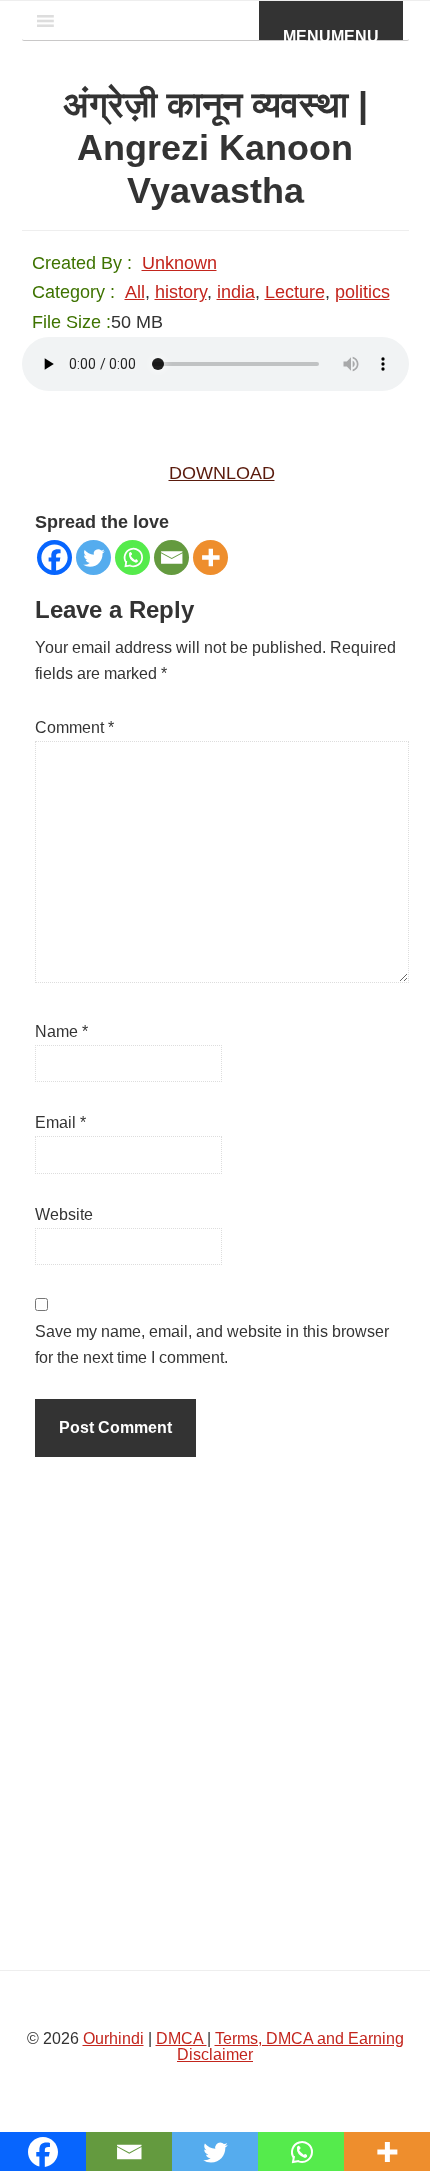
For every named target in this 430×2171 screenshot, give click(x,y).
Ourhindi (113, 2038)
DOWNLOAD (222, 473)
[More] (210, 557)
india (236, 292)
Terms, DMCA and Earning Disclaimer (290, 2046)
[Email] (171, 557)
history (181, 292)
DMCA (181, 2038)
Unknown (179, 263)
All (135, 292)
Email (60, 1122)
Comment (74, 727)
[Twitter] (93, 557)
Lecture (295, 292)
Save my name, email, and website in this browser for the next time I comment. (212, 1344)
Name (61, 1031)
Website (64, 1214)
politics (362, 292)
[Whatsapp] (132, 557)
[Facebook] (54, 557)
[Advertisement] (215, 1708)
